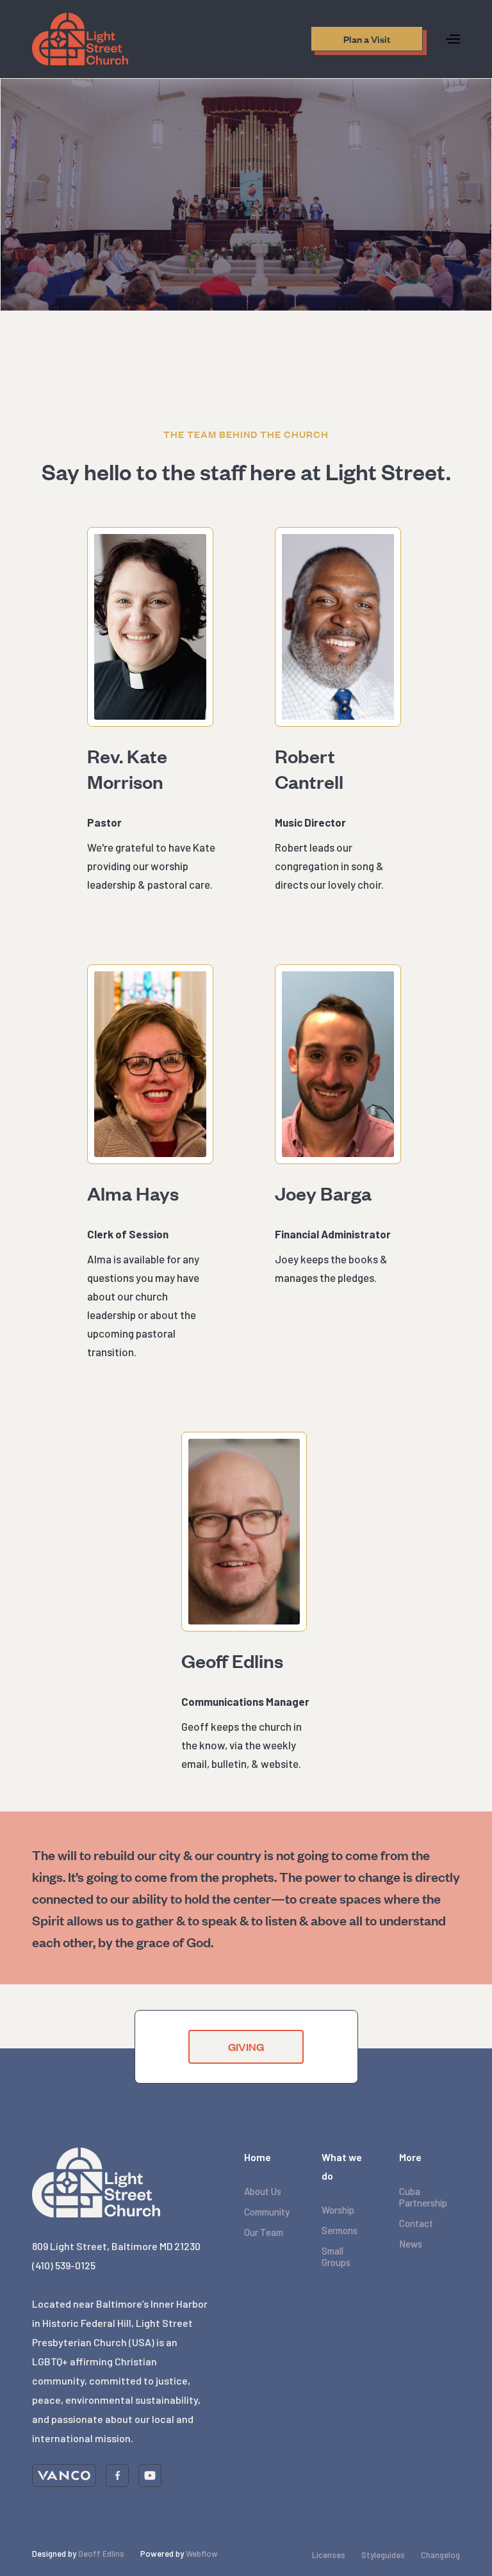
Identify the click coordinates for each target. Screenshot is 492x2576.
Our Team (264, 2232)
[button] (453, 39)
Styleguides (383, 2555)
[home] (80, 39)
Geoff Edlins (101, 2554)
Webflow (202, 2554)
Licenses (329, 2555)
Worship (338, 2210)
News (411, 2244)
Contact (416, 2223)
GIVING (246, 2047)
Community (267, 2212)
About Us (263, 2191)
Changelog (440, 2555)
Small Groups (336, 2256)
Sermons (340, 2230)
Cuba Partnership (423, 2197)
